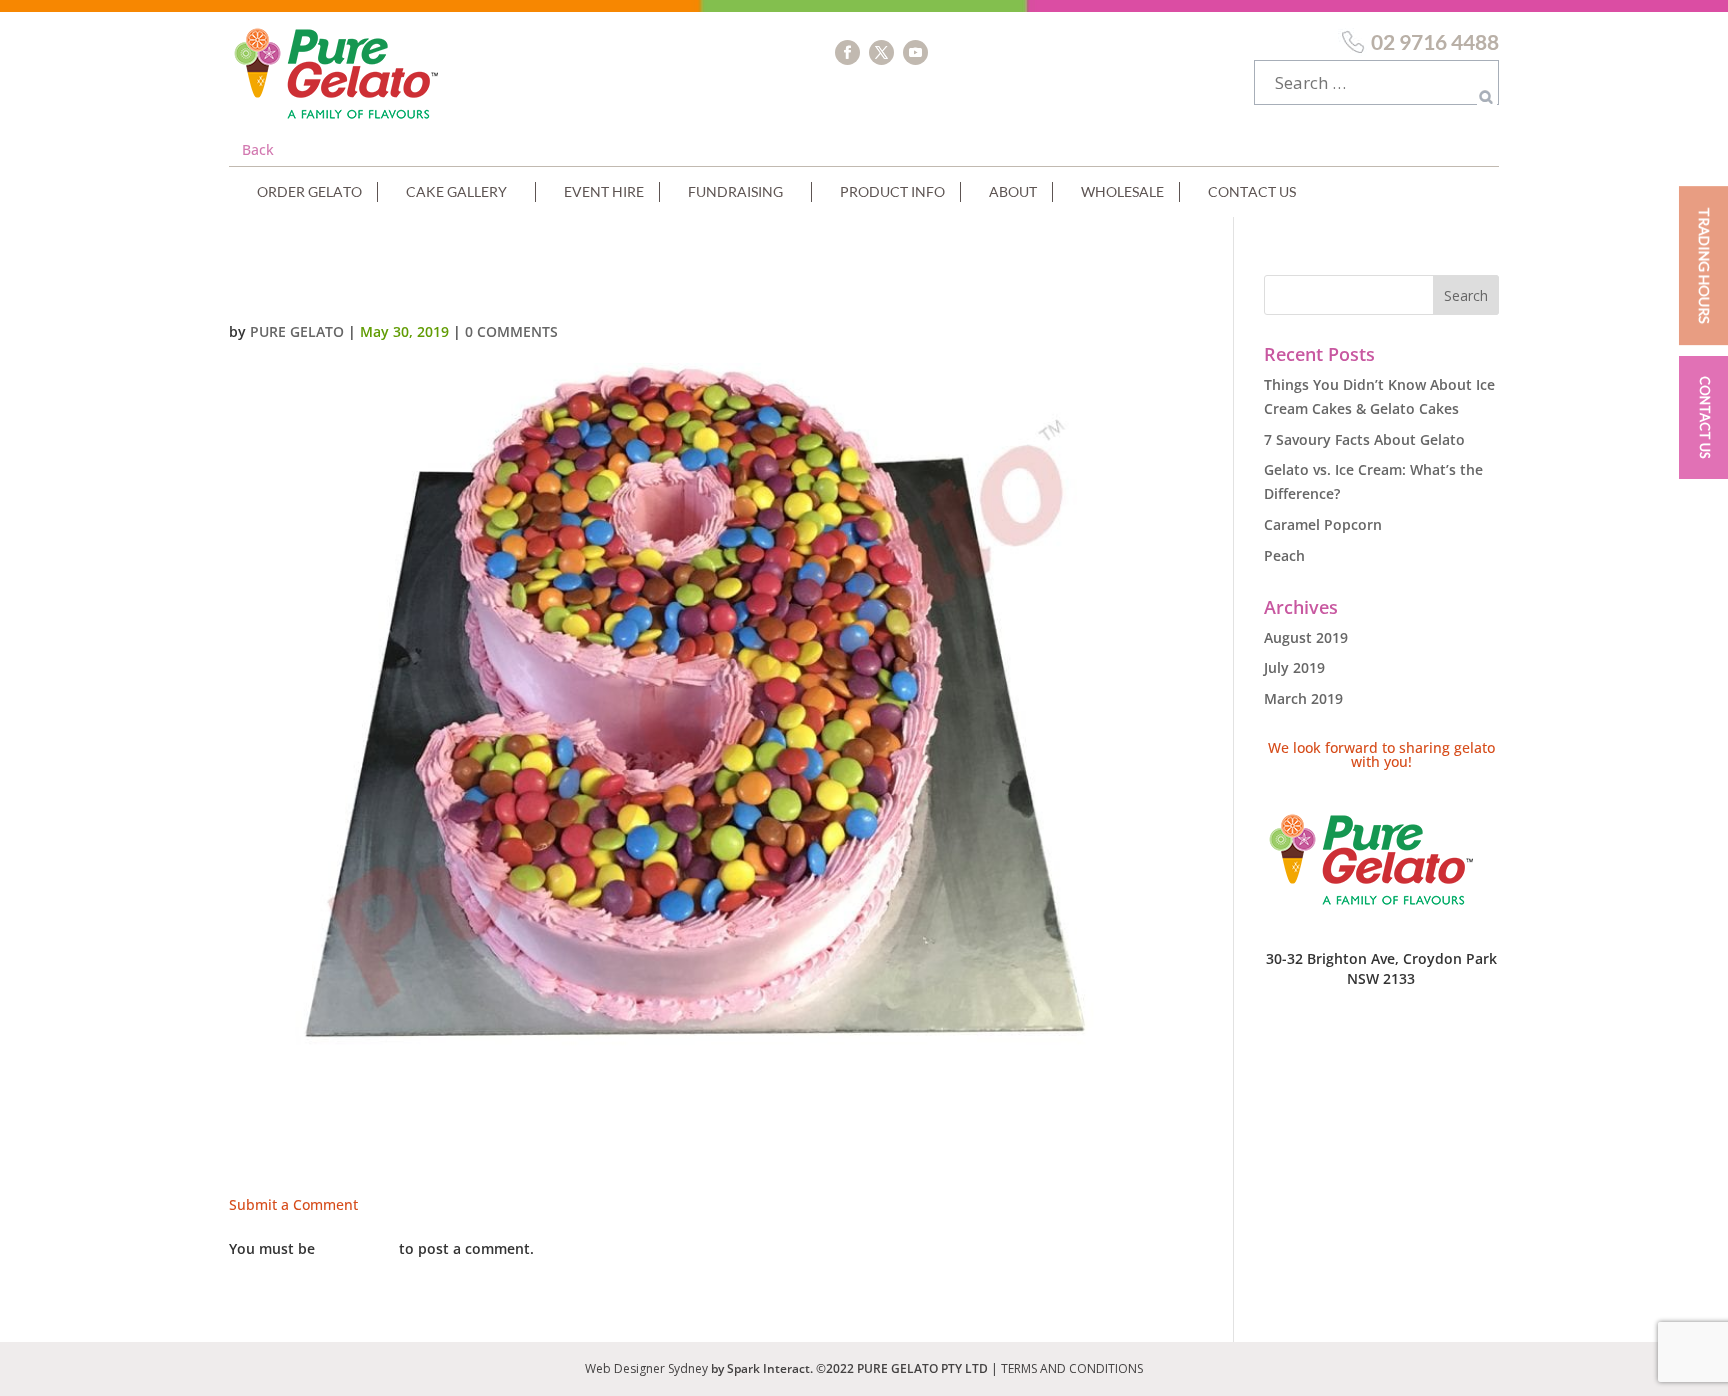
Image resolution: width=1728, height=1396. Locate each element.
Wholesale (1122, 191)
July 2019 (1294, 667)
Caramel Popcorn (1323, 524)
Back (258, 149)
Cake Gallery (456, 191)
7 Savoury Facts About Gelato (1364, 439)
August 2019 (1306, 637)
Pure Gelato (297, 331)
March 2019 (1303, 698)
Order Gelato (309, 191)
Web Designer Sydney (648, 1368)
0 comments (511, 331)
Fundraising (735, 191)
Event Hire (604, 191)
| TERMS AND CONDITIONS (1067, 1368)
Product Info (892, 191)
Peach (1284, 555)
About (1013, 191)
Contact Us (1252, 191)
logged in (357, 1248)
